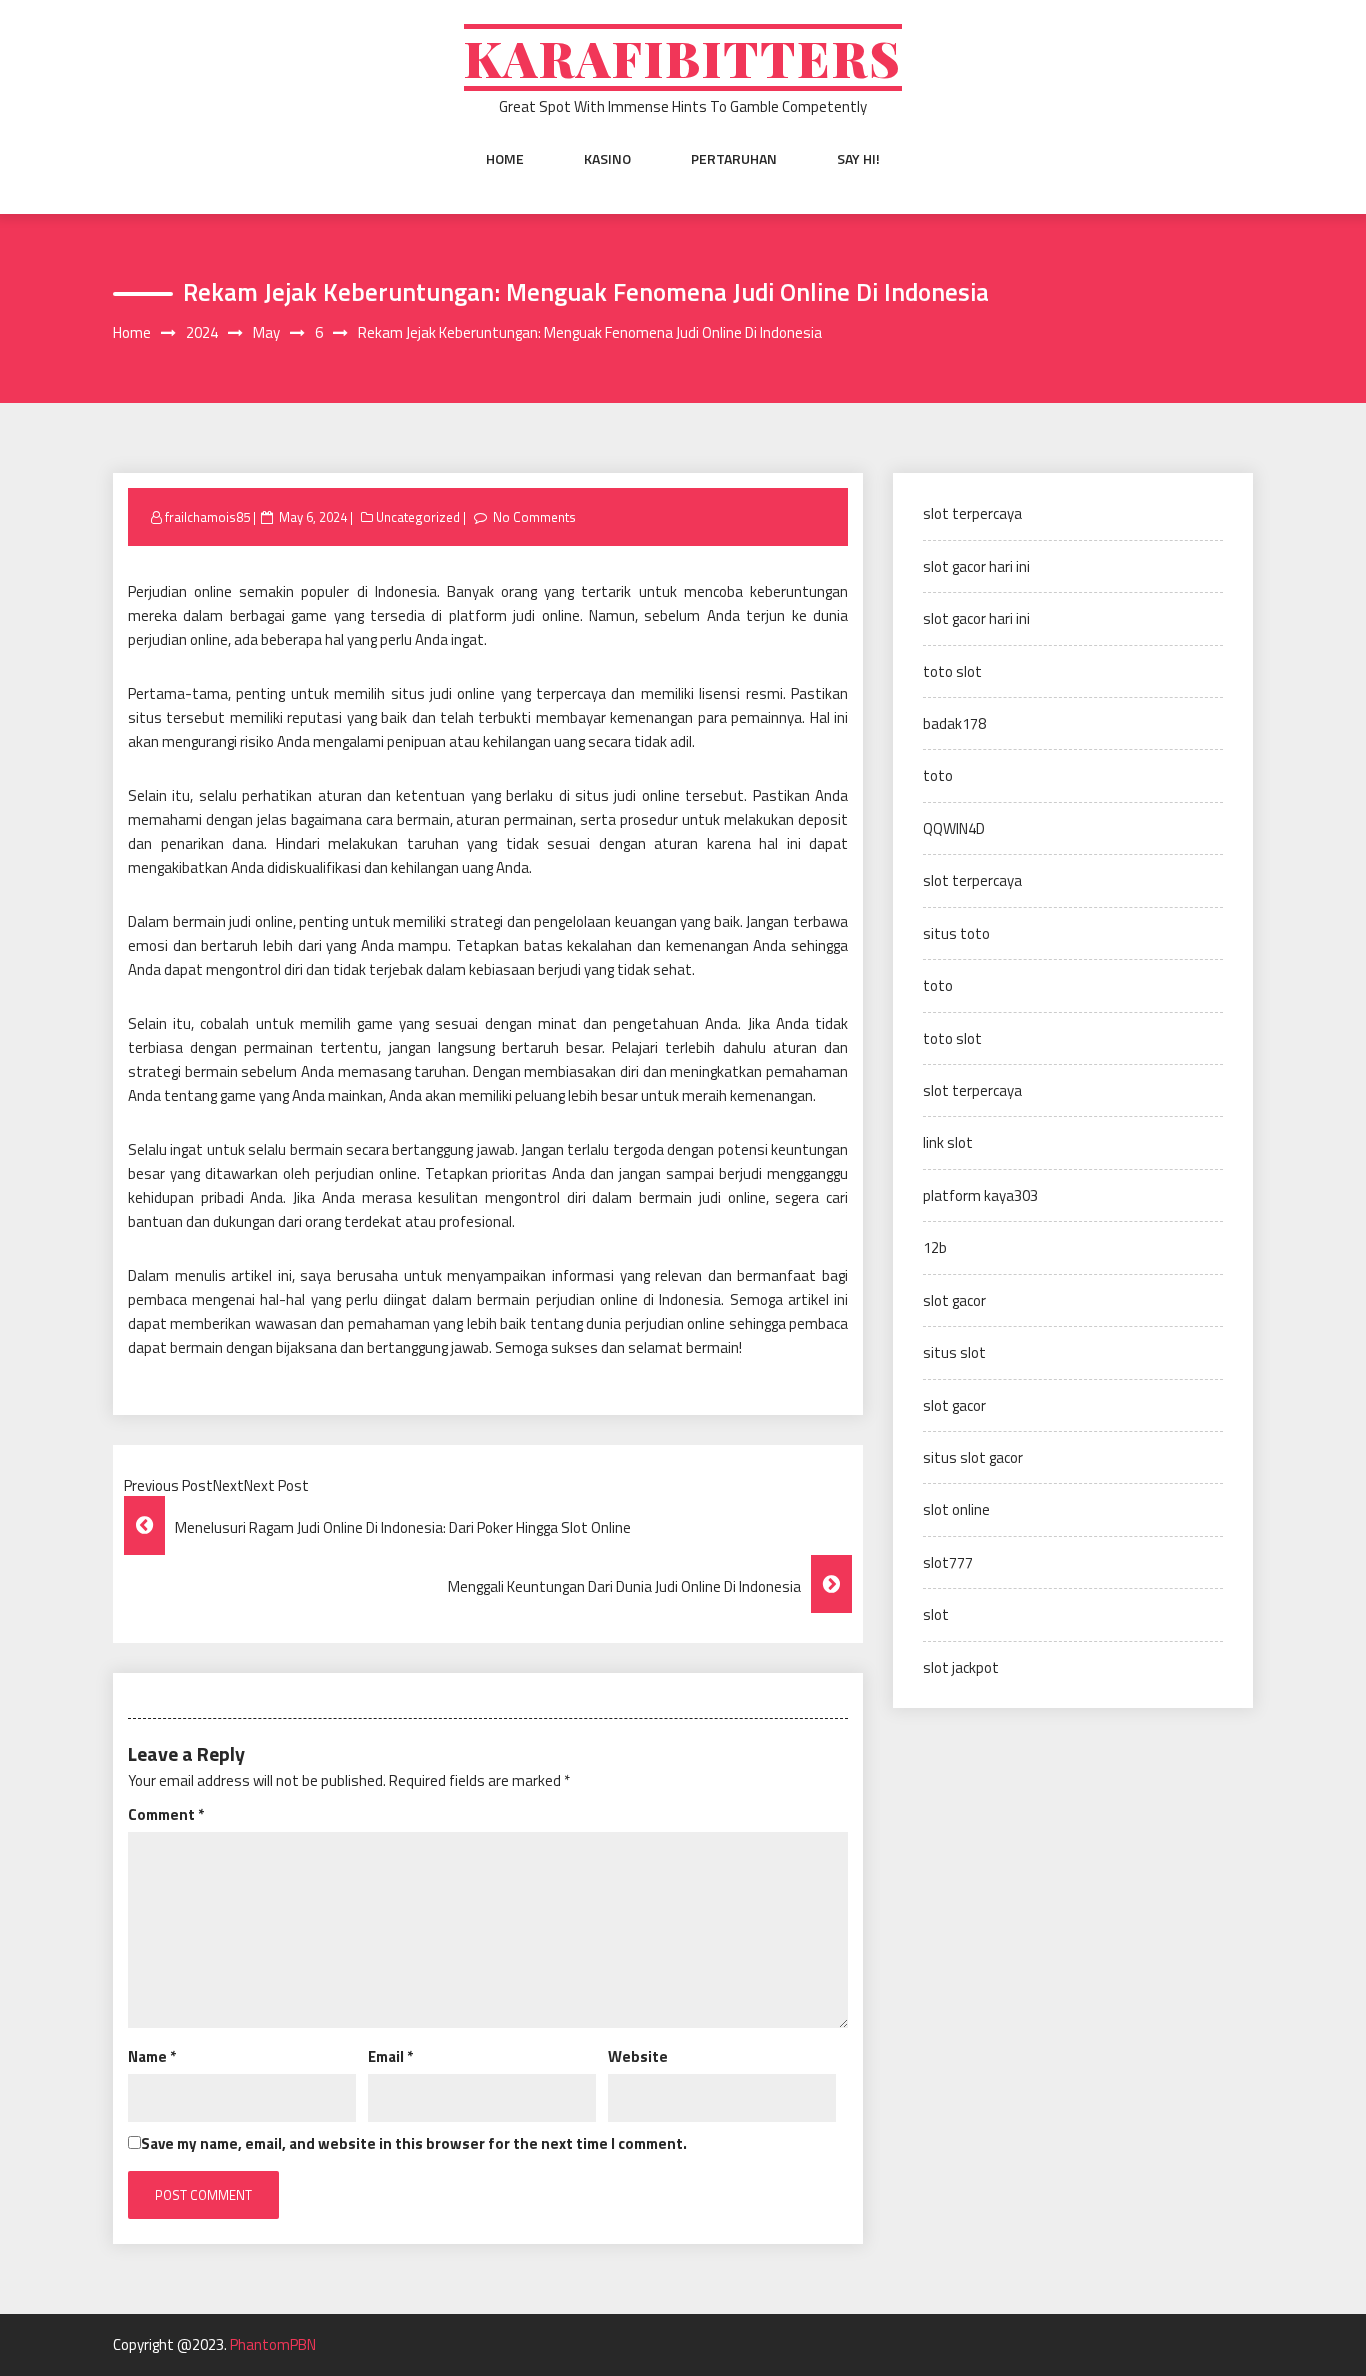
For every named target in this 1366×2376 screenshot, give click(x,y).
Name (152, 2056)
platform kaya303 (980, 1195)
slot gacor (954, 1300)
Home (505, 159)
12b (935, 1247)
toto (938, 775)
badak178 (954, 723)
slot (936, 1614)
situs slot (954, 1352)
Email (390, 2056)
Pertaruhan (734, 159)
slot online (956, 1509)
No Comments (534, 517)
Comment (166, 1814)
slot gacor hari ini (976, 566)
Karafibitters (683, 57)
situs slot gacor (973, 1457)
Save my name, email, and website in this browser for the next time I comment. (414, 2143)
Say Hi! (858, 159)
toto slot (952, 671)
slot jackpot (961, 1667)
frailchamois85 (207, 517)
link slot (948, 1142)
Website (638, 2056)
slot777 (948, 1562)
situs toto (956, 933)
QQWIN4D (954, 828)
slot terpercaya (972, 513)
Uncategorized (418, 517)
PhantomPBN (273, 2344)
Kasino (607, 159)
